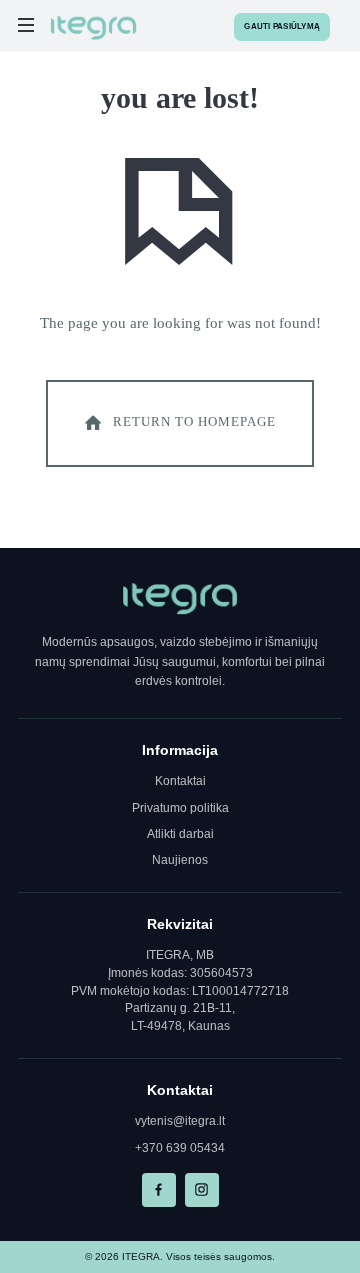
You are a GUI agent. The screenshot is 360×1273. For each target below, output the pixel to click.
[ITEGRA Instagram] (202, 1190)
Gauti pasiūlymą (282, 26)
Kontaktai (180, 781)
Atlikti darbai (180, 834)
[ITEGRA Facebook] (159, 1190)
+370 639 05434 (180, 1148)
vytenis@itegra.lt (180, 1121)
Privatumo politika (180, 808)
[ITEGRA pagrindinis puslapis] (180, 599)
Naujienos (180, 860)
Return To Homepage (194, 422)
